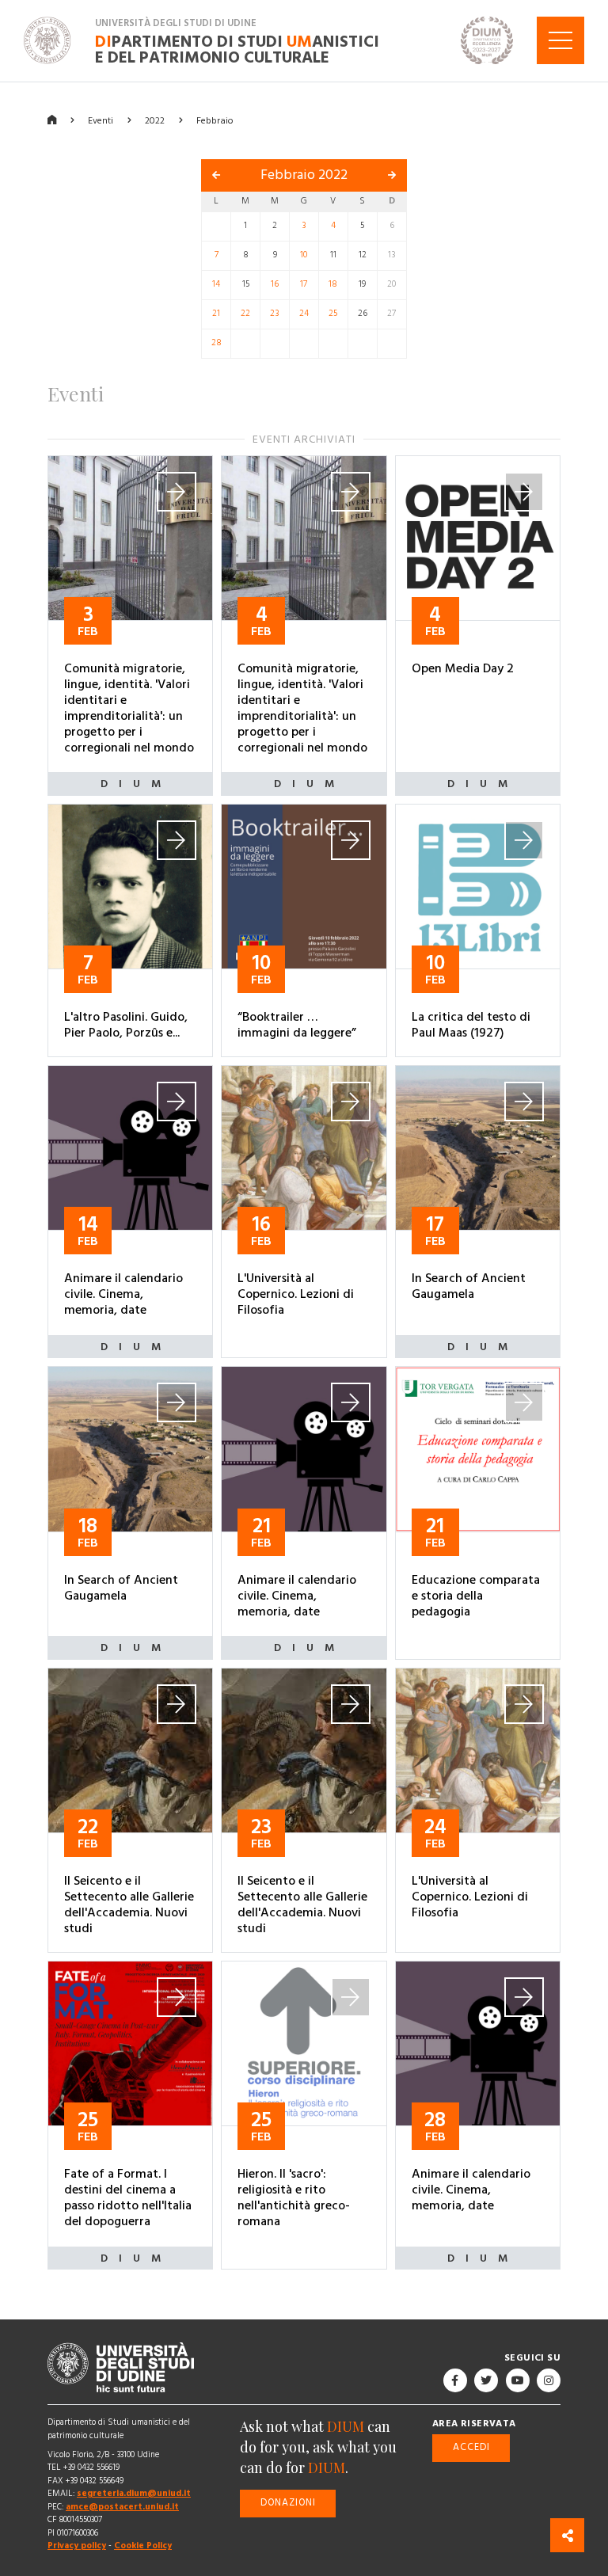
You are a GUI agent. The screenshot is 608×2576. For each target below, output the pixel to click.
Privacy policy (77, 2546)
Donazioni (288, 2503)
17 (304, 284)
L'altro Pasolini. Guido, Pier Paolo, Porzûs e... (126, 1025)
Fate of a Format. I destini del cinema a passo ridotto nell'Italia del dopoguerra (128, 2197)
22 (245, 314)
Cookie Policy (143, 2546)
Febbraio (215, 120)
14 (216, 284)
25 (333, 314)
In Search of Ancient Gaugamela (469, 1286)
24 (304, 314)
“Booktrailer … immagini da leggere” (297, 1025)
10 (304, 255)
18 (333, 284)
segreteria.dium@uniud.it (134, 2493)
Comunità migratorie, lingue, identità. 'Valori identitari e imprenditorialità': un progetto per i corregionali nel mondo (129, 708)
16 (275, 284)
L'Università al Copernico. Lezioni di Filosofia (296, 1294)
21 (216, 314)
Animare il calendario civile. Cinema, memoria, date (123, 1294)
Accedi (471, 2447)
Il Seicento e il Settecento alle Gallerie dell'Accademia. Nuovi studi (129, 1904)
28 (217, 343)
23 (275, 314)
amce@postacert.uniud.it (122, 2507)
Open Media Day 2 (463, 668)
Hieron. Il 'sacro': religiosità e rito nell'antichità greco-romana (294, 2197)
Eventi (101, 120)
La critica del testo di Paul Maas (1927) (471, 1025)
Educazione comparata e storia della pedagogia (476, 1596)
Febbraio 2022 (304, 175)
